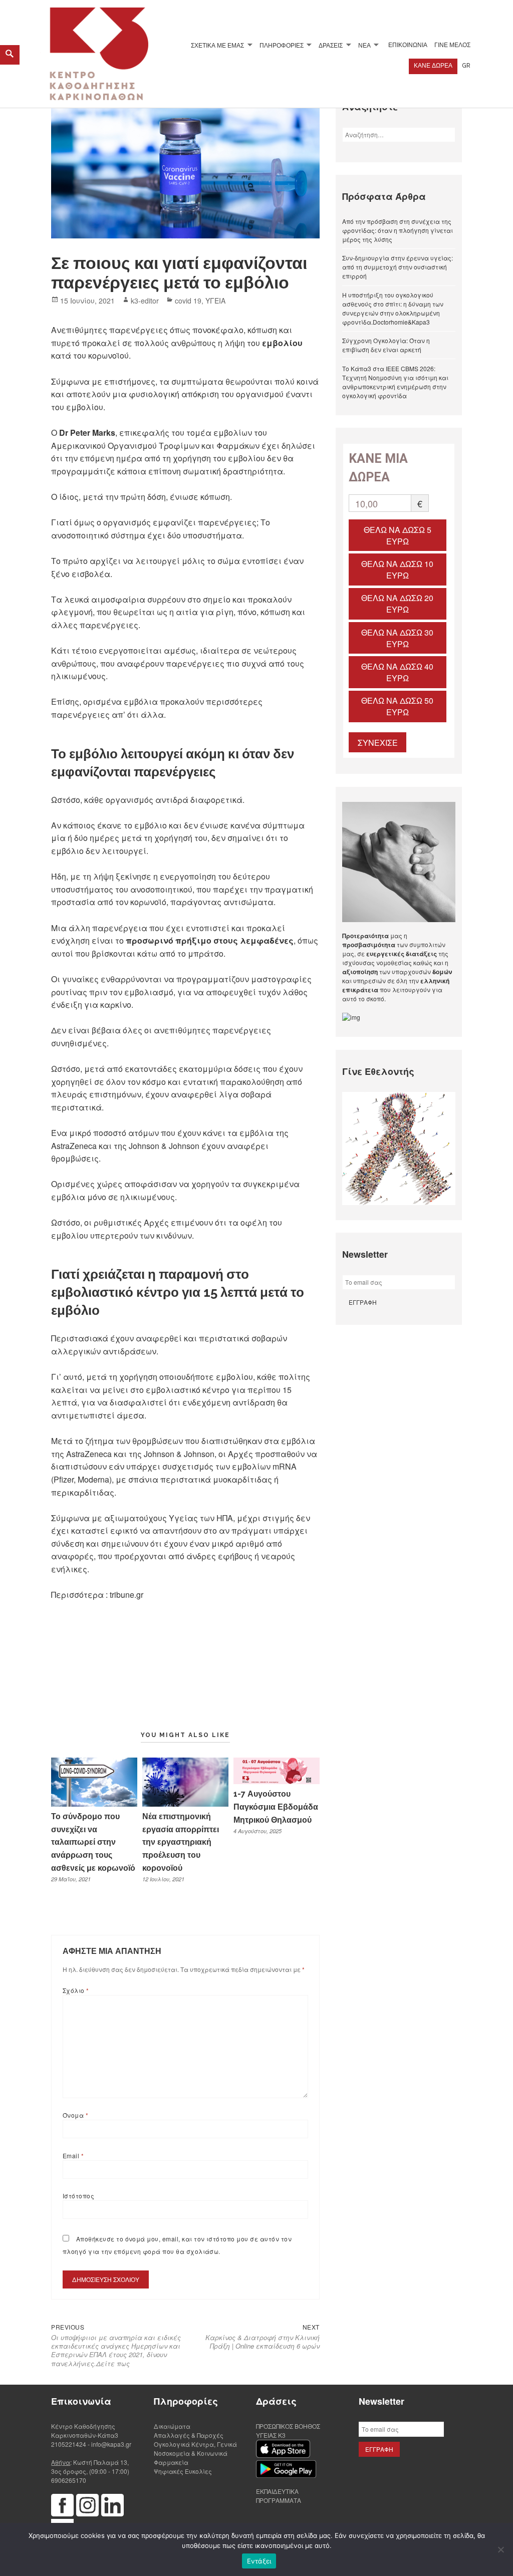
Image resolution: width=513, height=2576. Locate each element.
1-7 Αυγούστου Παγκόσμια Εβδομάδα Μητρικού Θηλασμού (276, 1807)
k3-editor (145, 301)
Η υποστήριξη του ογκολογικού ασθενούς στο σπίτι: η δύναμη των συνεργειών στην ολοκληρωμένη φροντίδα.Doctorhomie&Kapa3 (393, 308)
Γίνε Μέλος (452, 45)
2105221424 (69, 2444)
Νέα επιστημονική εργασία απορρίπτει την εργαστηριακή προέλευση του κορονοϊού (181, 1842)
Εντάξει (259, 2561)
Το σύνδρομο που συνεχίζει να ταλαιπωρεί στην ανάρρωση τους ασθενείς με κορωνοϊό (93, 1842)
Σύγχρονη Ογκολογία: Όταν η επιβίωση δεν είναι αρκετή (386, 345)
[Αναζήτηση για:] (399, 134)
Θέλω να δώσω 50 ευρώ (397, 706)
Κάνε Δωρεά (433, 66)
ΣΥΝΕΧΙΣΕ (378, 743)
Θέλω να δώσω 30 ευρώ (397, 638)
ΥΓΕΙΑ (215, 301)
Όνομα (75, 2115)
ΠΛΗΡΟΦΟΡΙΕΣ (282, 45)
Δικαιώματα (172, 2426)
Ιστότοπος (78, 2196)
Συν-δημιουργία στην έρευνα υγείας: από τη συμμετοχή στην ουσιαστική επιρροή (398, 267)
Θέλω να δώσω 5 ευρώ (398, 535)
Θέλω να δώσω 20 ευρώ (397, 604)
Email (73, 2156)
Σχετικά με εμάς (217, 45)
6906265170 (69, 2480)
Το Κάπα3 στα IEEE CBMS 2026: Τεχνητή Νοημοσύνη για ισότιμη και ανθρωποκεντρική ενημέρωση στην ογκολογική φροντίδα (395, 382)
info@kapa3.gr (111, 2444)
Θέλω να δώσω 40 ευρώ (397, 672)
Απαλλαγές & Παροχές (189, 2435)
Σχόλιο (76, 1990)
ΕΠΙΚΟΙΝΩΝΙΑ (408, 45)
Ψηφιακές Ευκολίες (183, 2471)
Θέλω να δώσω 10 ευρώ (397, 569)
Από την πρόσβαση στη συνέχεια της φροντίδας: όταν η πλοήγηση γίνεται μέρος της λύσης (398, 230)
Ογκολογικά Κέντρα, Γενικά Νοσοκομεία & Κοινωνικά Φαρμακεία (195, 2453)
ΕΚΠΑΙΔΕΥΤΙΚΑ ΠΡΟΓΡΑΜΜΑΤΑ (279, 2496)
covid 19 (188, 301)
